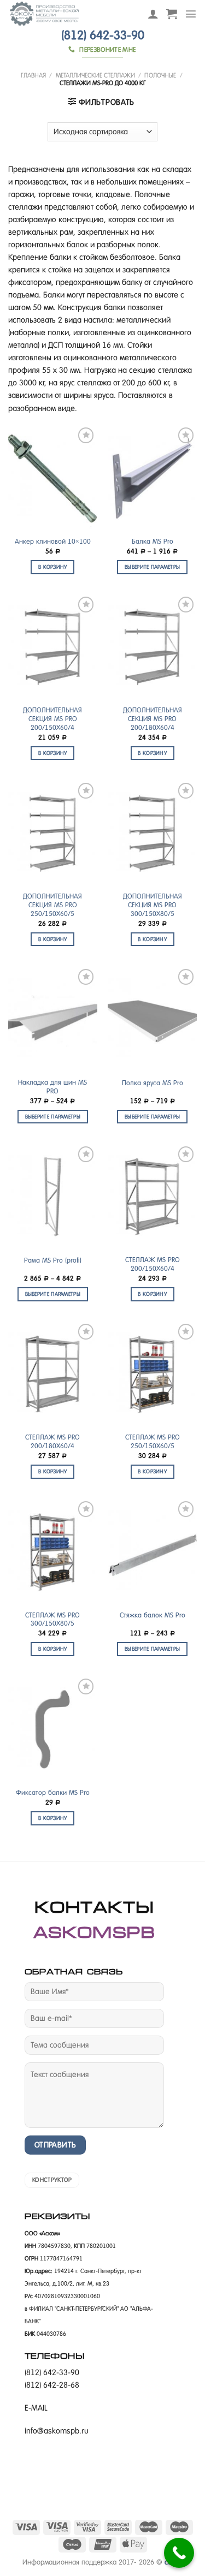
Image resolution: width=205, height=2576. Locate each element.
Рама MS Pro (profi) (53, 1260)
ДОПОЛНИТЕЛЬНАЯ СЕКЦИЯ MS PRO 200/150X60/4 (52, 719)
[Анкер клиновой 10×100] (53, 478)
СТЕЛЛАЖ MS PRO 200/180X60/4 (52, 1442)
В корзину (53, 567)
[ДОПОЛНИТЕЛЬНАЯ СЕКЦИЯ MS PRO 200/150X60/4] (53, 647)
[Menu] (191, 14)
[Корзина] (172, 14)
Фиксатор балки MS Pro (53, 1793)
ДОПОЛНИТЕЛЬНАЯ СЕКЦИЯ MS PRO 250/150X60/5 (52, 905)
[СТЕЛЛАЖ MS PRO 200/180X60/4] (53, 1374)
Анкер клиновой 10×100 (53, 542)
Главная (33, 75)
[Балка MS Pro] (152, 478)
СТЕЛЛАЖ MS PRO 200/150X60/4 (153, 1264)
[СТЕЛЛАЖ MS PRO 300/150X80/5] (53, 1552)
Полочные (160, 75)
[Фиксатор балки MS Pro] (53, 1729)
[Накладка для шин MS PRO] (53, 1019)
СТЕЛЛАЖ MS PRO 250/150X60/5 (153, 1442)
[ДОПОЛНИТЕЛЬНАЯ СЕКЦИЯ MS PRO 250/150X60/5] (53, 833)
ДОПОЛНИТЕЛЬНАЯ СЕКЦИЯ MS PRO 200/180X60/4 (153, 719)
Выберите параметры (152, 567)
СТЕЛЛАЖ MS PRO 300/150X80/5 (52, 1620)
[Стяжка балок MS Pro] (152, 1552)
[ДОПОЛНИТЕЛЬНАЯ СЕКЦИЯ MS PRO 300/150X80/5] (152, 833)
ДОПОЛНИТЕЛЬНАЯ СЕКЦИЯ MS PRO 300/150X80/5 (153, 905)
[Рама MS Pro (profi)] (53, 1197)
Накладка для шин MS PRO (52, 1087)
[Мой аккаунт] (153, 14)
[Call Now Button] (179, 2553)
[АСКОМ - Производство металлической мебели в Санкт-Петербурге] (70, 14)
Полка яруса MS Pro (153, 1083)
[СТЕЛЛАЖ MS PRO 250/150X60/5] (152, 1374)
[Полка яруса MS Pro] (152, 1019)
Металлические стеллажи (95, 75)
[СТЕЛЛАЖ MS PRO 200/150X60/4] (152, 1197)
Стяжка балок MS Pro (153, 1615)
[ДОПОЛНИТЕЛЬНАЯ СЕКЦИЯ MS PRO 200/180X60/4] (152, 647)
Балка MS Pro (153, 542)
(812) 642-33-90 (103, 35)
